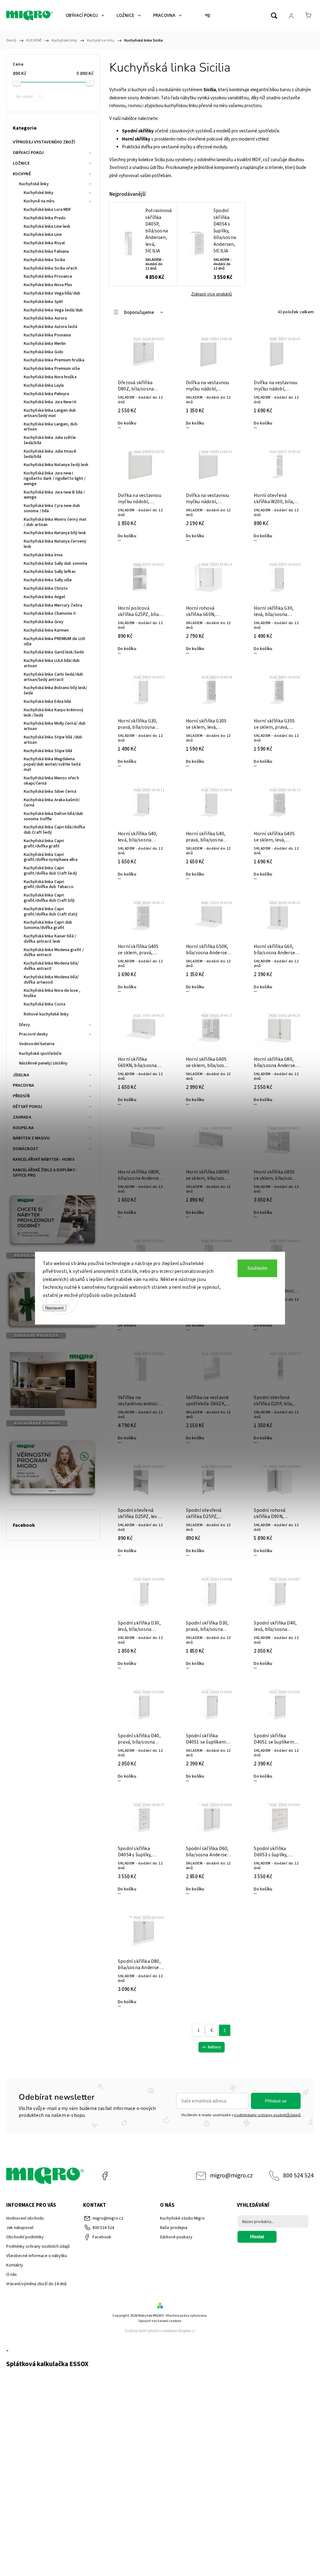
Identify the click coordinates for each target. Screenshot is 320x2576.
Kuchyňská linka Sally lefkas (50, 572)
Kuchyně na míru (39, 201)
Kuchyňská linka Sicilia (44, 260)
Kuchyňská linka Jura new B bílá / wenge (54, 495)
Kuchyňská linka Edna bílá (47, 702)
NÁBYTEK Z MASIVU (31, 1138)
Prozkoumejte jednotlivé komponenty (202, 168)
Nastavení (55, 1308)
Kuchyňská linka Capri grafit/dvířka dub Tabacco (49, 884)
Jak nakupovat (20, 2228)
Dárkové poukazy (176, 2237)
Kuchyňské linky (34, 184)
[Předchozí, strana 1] (212, 2030)
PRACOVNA (23, 1085)
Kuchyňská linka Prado (45, 218)
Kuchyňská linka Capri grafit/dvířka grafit (44, 844)
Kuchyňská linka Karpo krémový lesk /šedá (54, 713)
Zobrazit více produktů (212, 294)
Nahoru (214, 2047)
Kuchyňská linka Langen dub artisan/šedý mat (50, 413)
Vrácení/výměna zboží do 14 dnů (36, 2284)
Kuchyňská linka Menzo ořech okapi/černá (51, 781)
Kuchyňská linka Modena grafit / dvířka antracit (54, 953)
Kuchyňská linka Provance (48, 276)
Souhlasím (257, 1268)
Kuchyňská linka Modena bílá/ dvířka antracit (51, 966)
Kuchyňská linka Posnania (47, 335)
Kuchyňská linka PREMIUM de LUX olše (54, 641)
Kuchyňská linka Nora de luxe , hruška (52, 993)
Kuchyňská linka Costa (45, 1004)
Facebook (105, 2176)
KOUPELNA (23, 1128)
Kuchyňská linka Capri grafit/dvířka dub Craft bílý (49, 898)
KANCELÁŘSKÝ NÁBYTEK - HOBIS (44, 1159)
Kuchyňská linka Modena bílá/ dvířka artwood (51, 980)
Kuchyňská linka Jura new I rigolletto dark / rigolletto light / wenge (55, 479)
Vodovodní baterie (37, 1044)
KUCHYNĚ (22, 174)
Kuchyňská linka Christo (46, 588)
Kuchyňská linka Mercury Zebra (53, 605)
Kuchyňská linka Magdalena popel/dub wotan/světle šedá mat (52, 764)
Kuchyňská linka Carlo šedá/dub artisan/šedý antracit (53, 677)
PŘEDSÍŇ (21, 1096)
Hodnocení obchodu (25, 2218)
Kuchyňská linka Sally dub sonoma (55, 563)
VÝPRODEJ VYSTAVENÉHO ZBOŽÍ (44, 142)
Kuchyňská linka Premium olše (52, 369)
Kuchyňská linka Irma (43, 555)
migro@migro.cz (231, 2176)
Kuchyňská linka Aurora (45, 318)
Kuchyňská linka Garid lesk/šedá (54, 652)
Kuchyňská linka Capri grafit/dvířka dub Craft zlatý (51, 912)
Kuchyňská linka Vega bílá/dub (52, 293)
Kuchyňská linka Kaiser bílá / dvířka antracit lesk (50, 939)
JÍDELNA (21, 1075)
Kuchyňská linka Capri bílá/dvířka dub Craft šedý (54, 830)
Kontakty (15, 2265)
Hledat (257, 2237)
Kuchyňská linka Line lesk (47, 226)
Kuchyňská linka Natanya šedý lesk (56, 465)
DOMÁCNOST (26, 1149)
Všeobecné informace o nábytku (37, 2256)
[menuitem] (85, 16)
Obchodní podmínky (25, 2237)
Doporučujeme (139, 313)
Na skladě (28, 97)
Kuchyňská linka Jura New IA (50, 402)
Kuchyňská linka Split (43, 302)
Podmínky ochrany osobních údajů (38, 2246)
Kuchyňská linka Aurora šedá (50, 327)
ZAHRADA (22, 1117)
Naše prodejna (174, 2228)
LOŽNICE (21, 163)
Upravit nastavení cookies (160, 2321)
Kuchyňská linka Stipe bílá (48, 751)
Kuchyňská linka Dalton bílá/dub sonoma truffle (53, 816)
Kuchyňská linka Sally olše (48, 580)
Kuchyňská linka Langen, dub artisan (51, 427)
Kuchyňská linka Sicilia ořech (50, 268)
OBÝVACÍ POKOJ (28, 153)
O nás (12, 2275)
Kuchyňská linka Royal (44, 243)
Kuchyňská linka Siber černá (50, 792)
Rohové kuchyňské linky (46, 1014)
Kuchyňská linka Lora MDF (47, 210)
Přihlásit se (276, 2101)
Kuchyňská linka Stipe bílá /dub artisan (53, 740)
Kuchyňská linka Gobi (43, 352)
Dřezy (25, 1025)
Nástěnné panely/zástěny (43, 1063)
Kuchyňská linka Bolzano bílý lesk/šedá (55, 690)
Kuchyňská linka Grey (44, 622)
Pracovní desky (33, 1034)
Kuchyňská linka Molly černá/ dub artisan (55, 726)
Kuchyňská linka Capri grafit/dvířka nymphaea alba (51, 857)
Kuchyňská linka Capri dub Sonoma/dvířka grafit (48, 925)
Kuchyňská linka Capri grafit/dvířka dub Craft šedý (50, 871)
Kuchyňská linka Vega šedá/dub (53, 310)
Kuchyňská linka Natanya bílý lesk (55, 533)
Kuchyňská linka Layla (44, 385)
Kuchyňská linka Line (43, 235)
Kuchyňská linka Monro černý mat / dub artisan (55, 522)
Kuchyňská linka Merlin (45, 344)
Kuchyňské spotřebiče (40, 1054)
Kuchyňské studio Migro (182, 2218)
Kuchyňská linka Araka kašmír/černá (52, 803)
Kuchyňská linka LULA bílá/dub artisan (52, 663)
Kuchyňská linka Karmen (46, 630)
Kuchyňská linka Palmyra (46, 394)
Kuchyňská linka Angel (44, 597)
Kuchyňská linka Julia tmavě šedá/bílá (50, 454)
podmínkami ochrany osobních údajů (267, 2115)
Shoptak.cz (187, 2331)
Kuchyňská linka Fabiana (46, 251)
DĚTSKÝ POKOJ (27, 1107)
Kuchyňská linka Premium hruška (54, 360)
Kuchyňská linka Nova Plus (48, 285)
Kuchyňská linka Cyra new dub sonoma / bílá (52, 508)
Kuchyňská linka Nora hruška (50, 377)
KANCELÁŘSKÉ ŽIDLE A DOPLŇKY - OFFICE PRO (45, 1173)
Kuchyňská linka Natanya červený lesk (55, 544)
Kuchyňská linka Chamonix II (50, 613)
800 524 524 (298, 2176)
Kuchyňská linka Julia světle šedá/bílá (50, 440)
